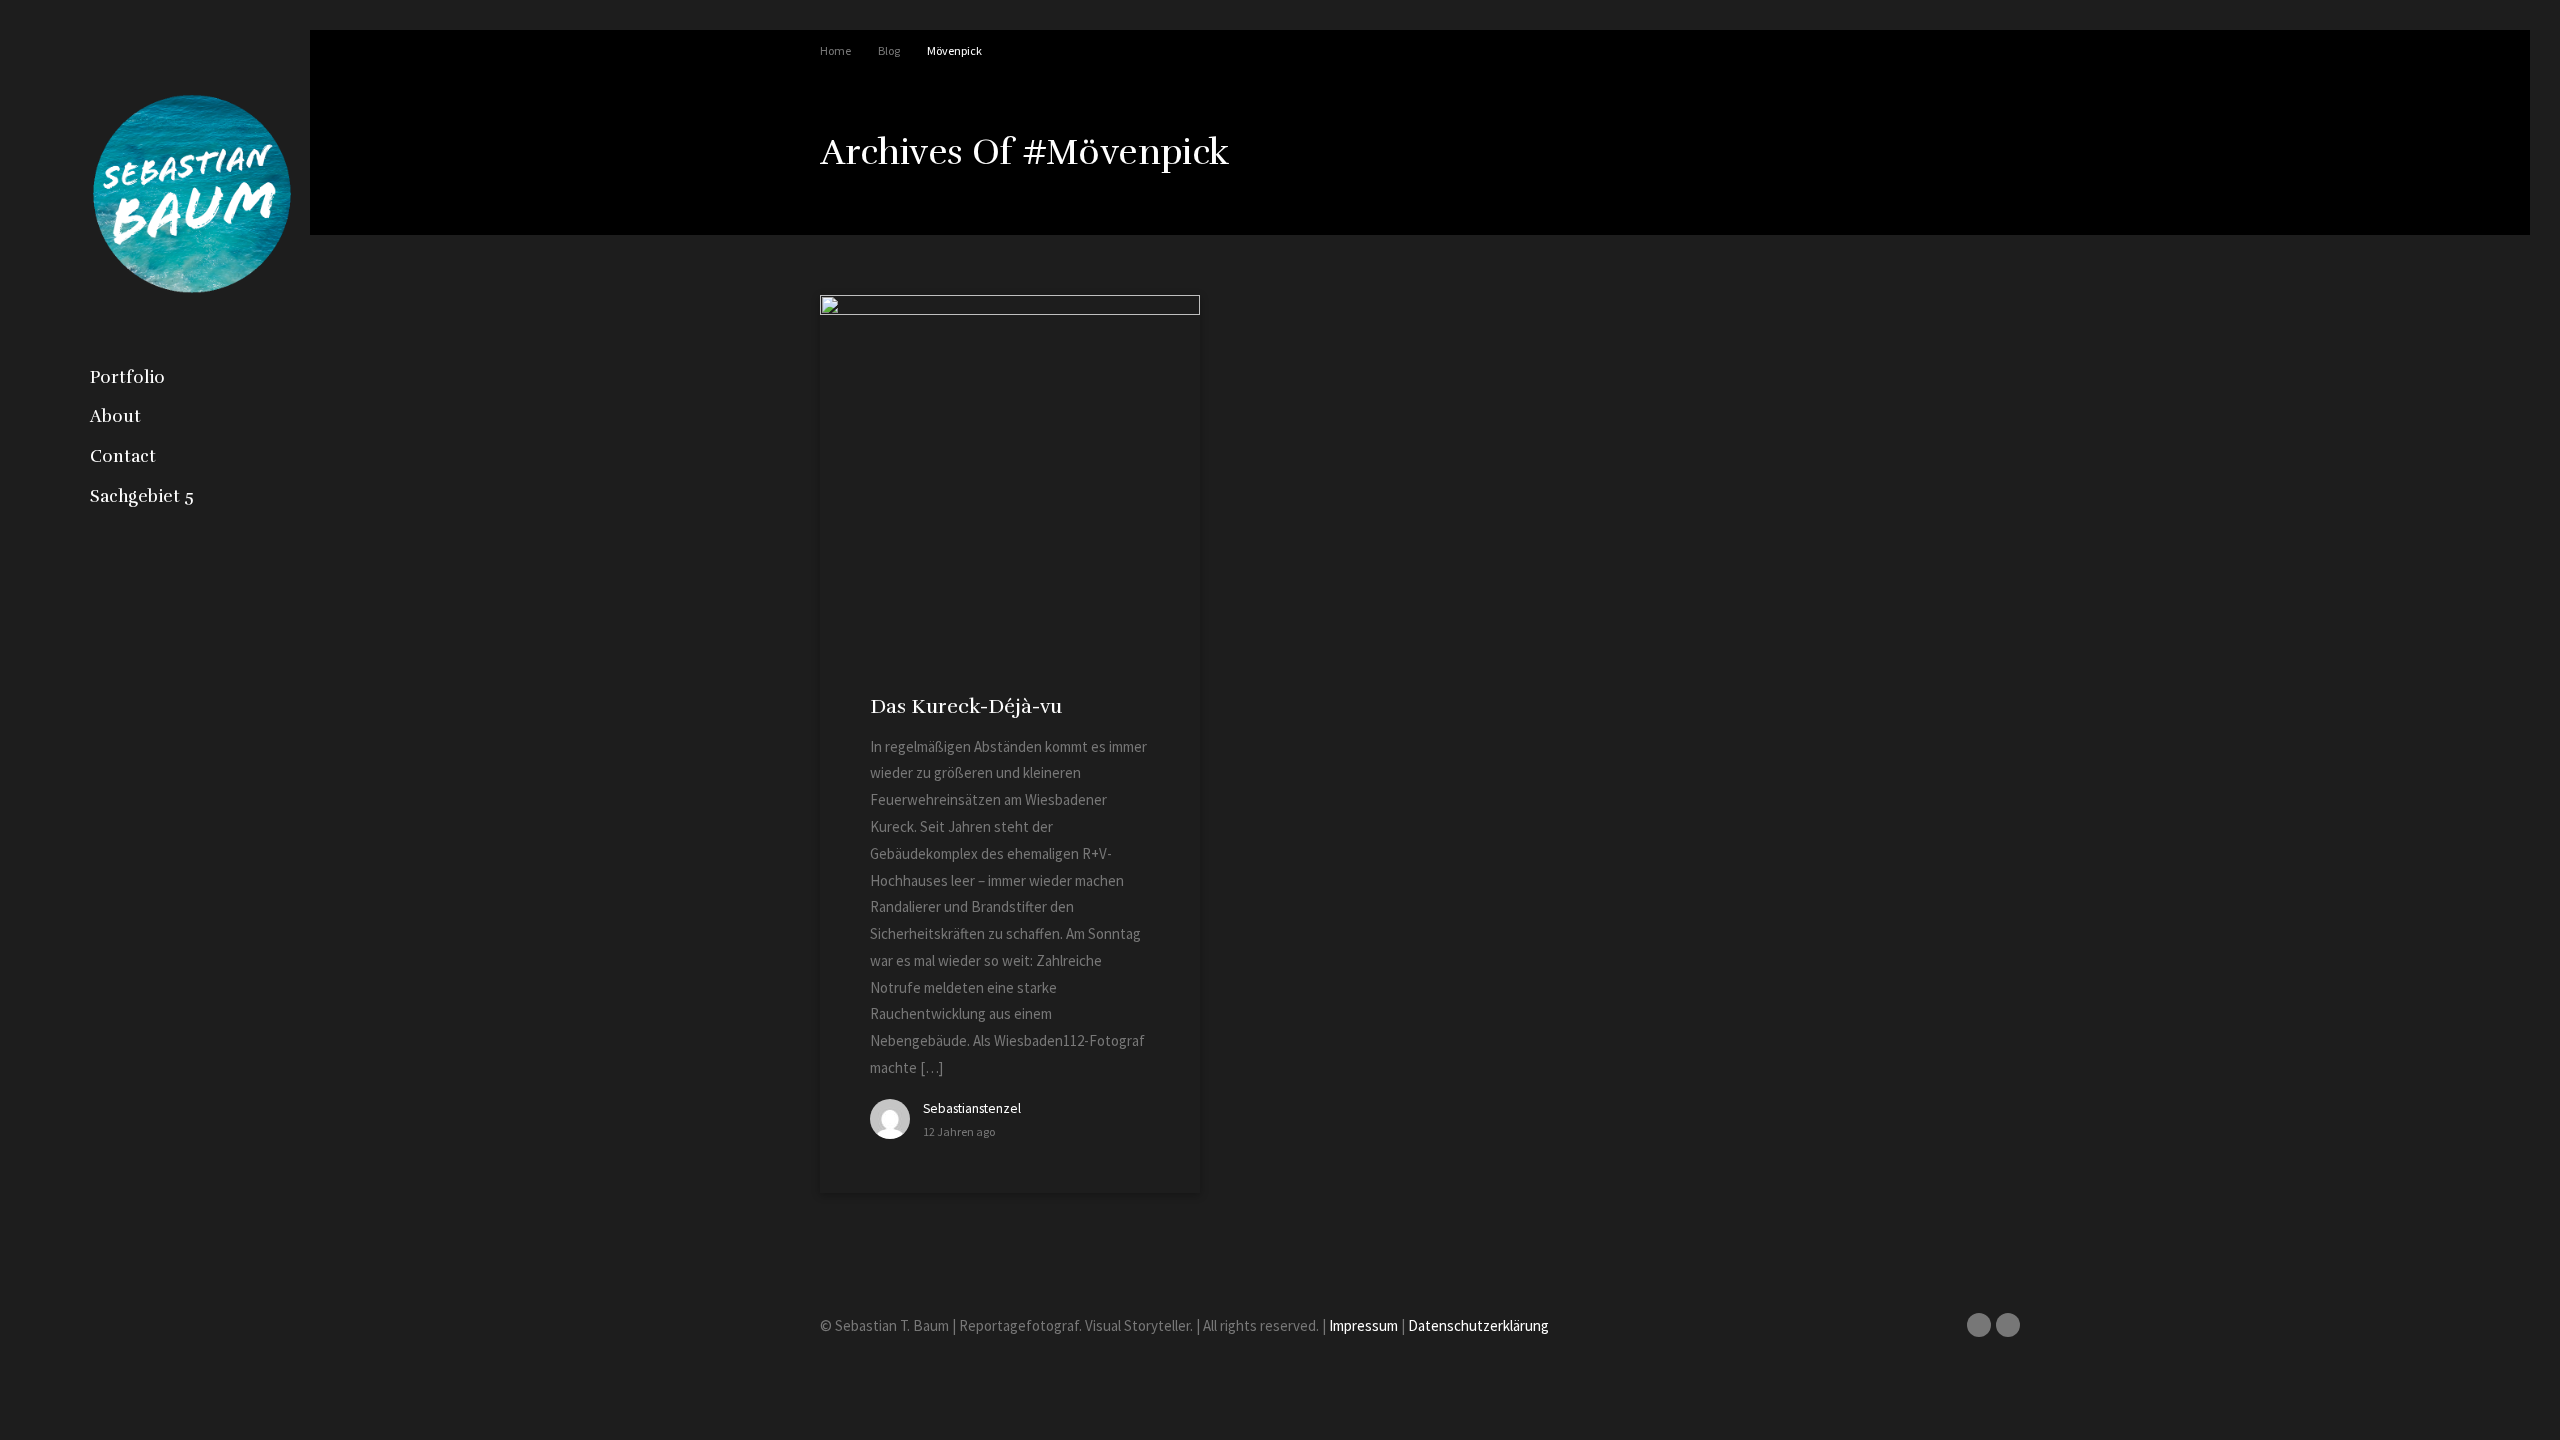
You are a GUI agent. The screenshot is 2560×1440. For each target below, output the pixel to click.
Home (835, 50)
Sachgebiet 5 (142, 496)
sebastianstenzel (972, 1108)
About (115, 416)
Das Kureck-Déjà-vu (966, 706)
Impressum (1363, 1325)
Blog (889, 50)
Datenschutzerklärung (1478, 1325)
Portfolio (127, 377)
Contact (123, 456)
